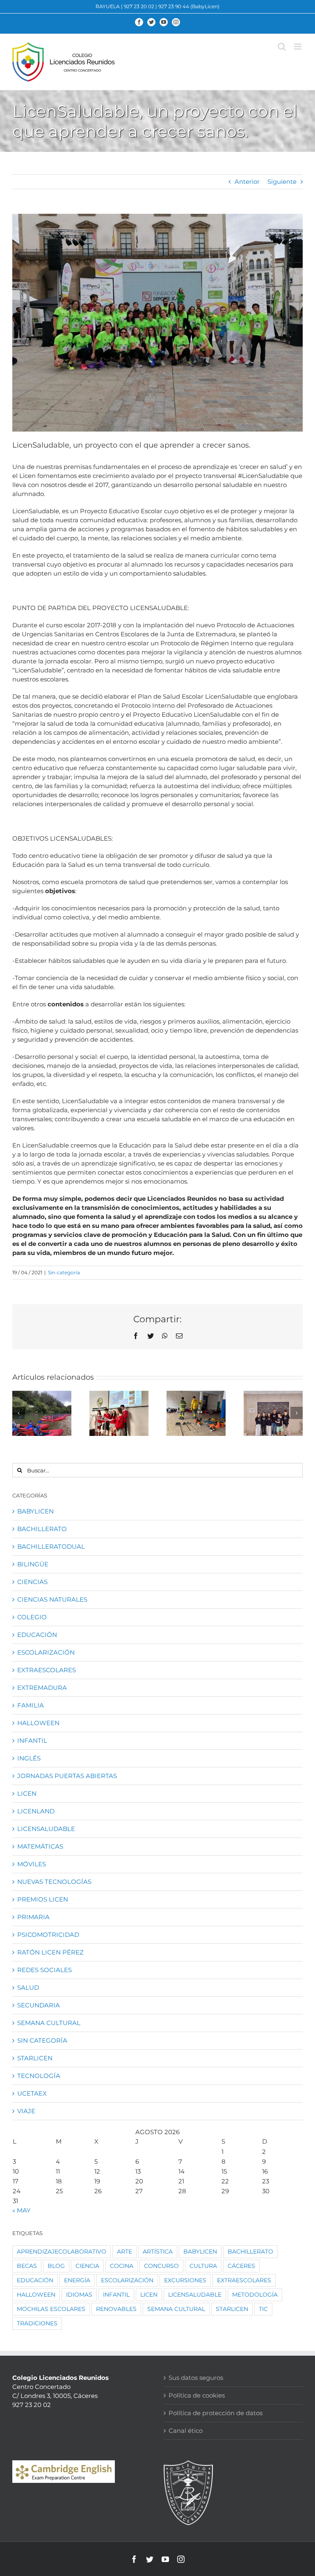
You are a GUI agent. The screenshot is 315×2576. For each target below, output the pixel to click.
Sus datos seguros (196, 2378)
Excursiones (185, 2280)
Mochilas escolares (51, 2309)
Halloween (38, 1723)
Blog (56, 2266)
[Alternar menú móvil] (298, 47)
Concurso (161, 2266)
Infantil (32, 1741)
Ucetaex (32, 2093)
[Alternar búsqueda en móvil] (282, 47)
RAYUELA (108, 6)
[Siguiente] (297, 1413)
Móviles (32, 1864)
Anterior (247, 182)
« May (22, 2210)
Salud (28, 1987)
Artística (158, 2251)
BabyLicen (35, 1511)
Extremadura (42, 1688)
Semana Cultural (49, 2023)
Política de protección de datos (216, 2413)
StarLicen (35, 2058)
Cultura (203, 2266)
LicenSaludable (46, 1829)
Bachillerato (42, 1529)
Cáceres (241, 2266)
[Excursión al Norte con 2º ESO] (42, 1413)
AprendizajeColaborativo (62, 2251)
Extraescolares (47, 1670)
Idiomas (79, 2295)
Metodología (255, 2295)
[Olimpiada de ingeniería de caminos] (273, 1413)
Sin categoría (64, 1272)
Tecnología (39, 2076)
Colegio (32, 1617)
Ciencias (32, 1582)
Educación (37, 1635)
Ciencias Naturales (52, 1599)
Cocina (122, 2266)
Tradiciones (37, 2323)
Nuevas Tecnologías (54, 1882)
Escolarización (46, 1652)
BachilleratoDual (51, 1546)
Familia (31, 1705)
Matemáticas (40, 1846)
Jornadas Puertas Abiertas (67, 1776)
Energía (77, 2280)
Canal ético (186, 2431)
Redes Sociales (45, 1970)
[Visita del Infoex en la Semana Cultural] (196, 1413)
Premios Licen (43, 1899)
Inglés (29, 1758)
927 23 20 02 (139, 6)
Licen (27, 1793)
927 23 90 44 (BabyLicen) (189, 6)
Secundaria (39, 2005)
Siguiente (282, 182)
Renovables (116, 2309)
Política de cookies (197, 2395)
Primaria (33, 1917)
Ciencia (87, 2266)
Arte (124, 2251)
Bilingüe (33, 1564)
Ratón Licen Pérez (50, 1952)
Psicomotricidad (48, 1935)
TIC (263, 2309)
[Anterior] (18, 1413)
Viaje (26, 2111)
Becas (27, 2266)
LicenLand (36, 1811)
